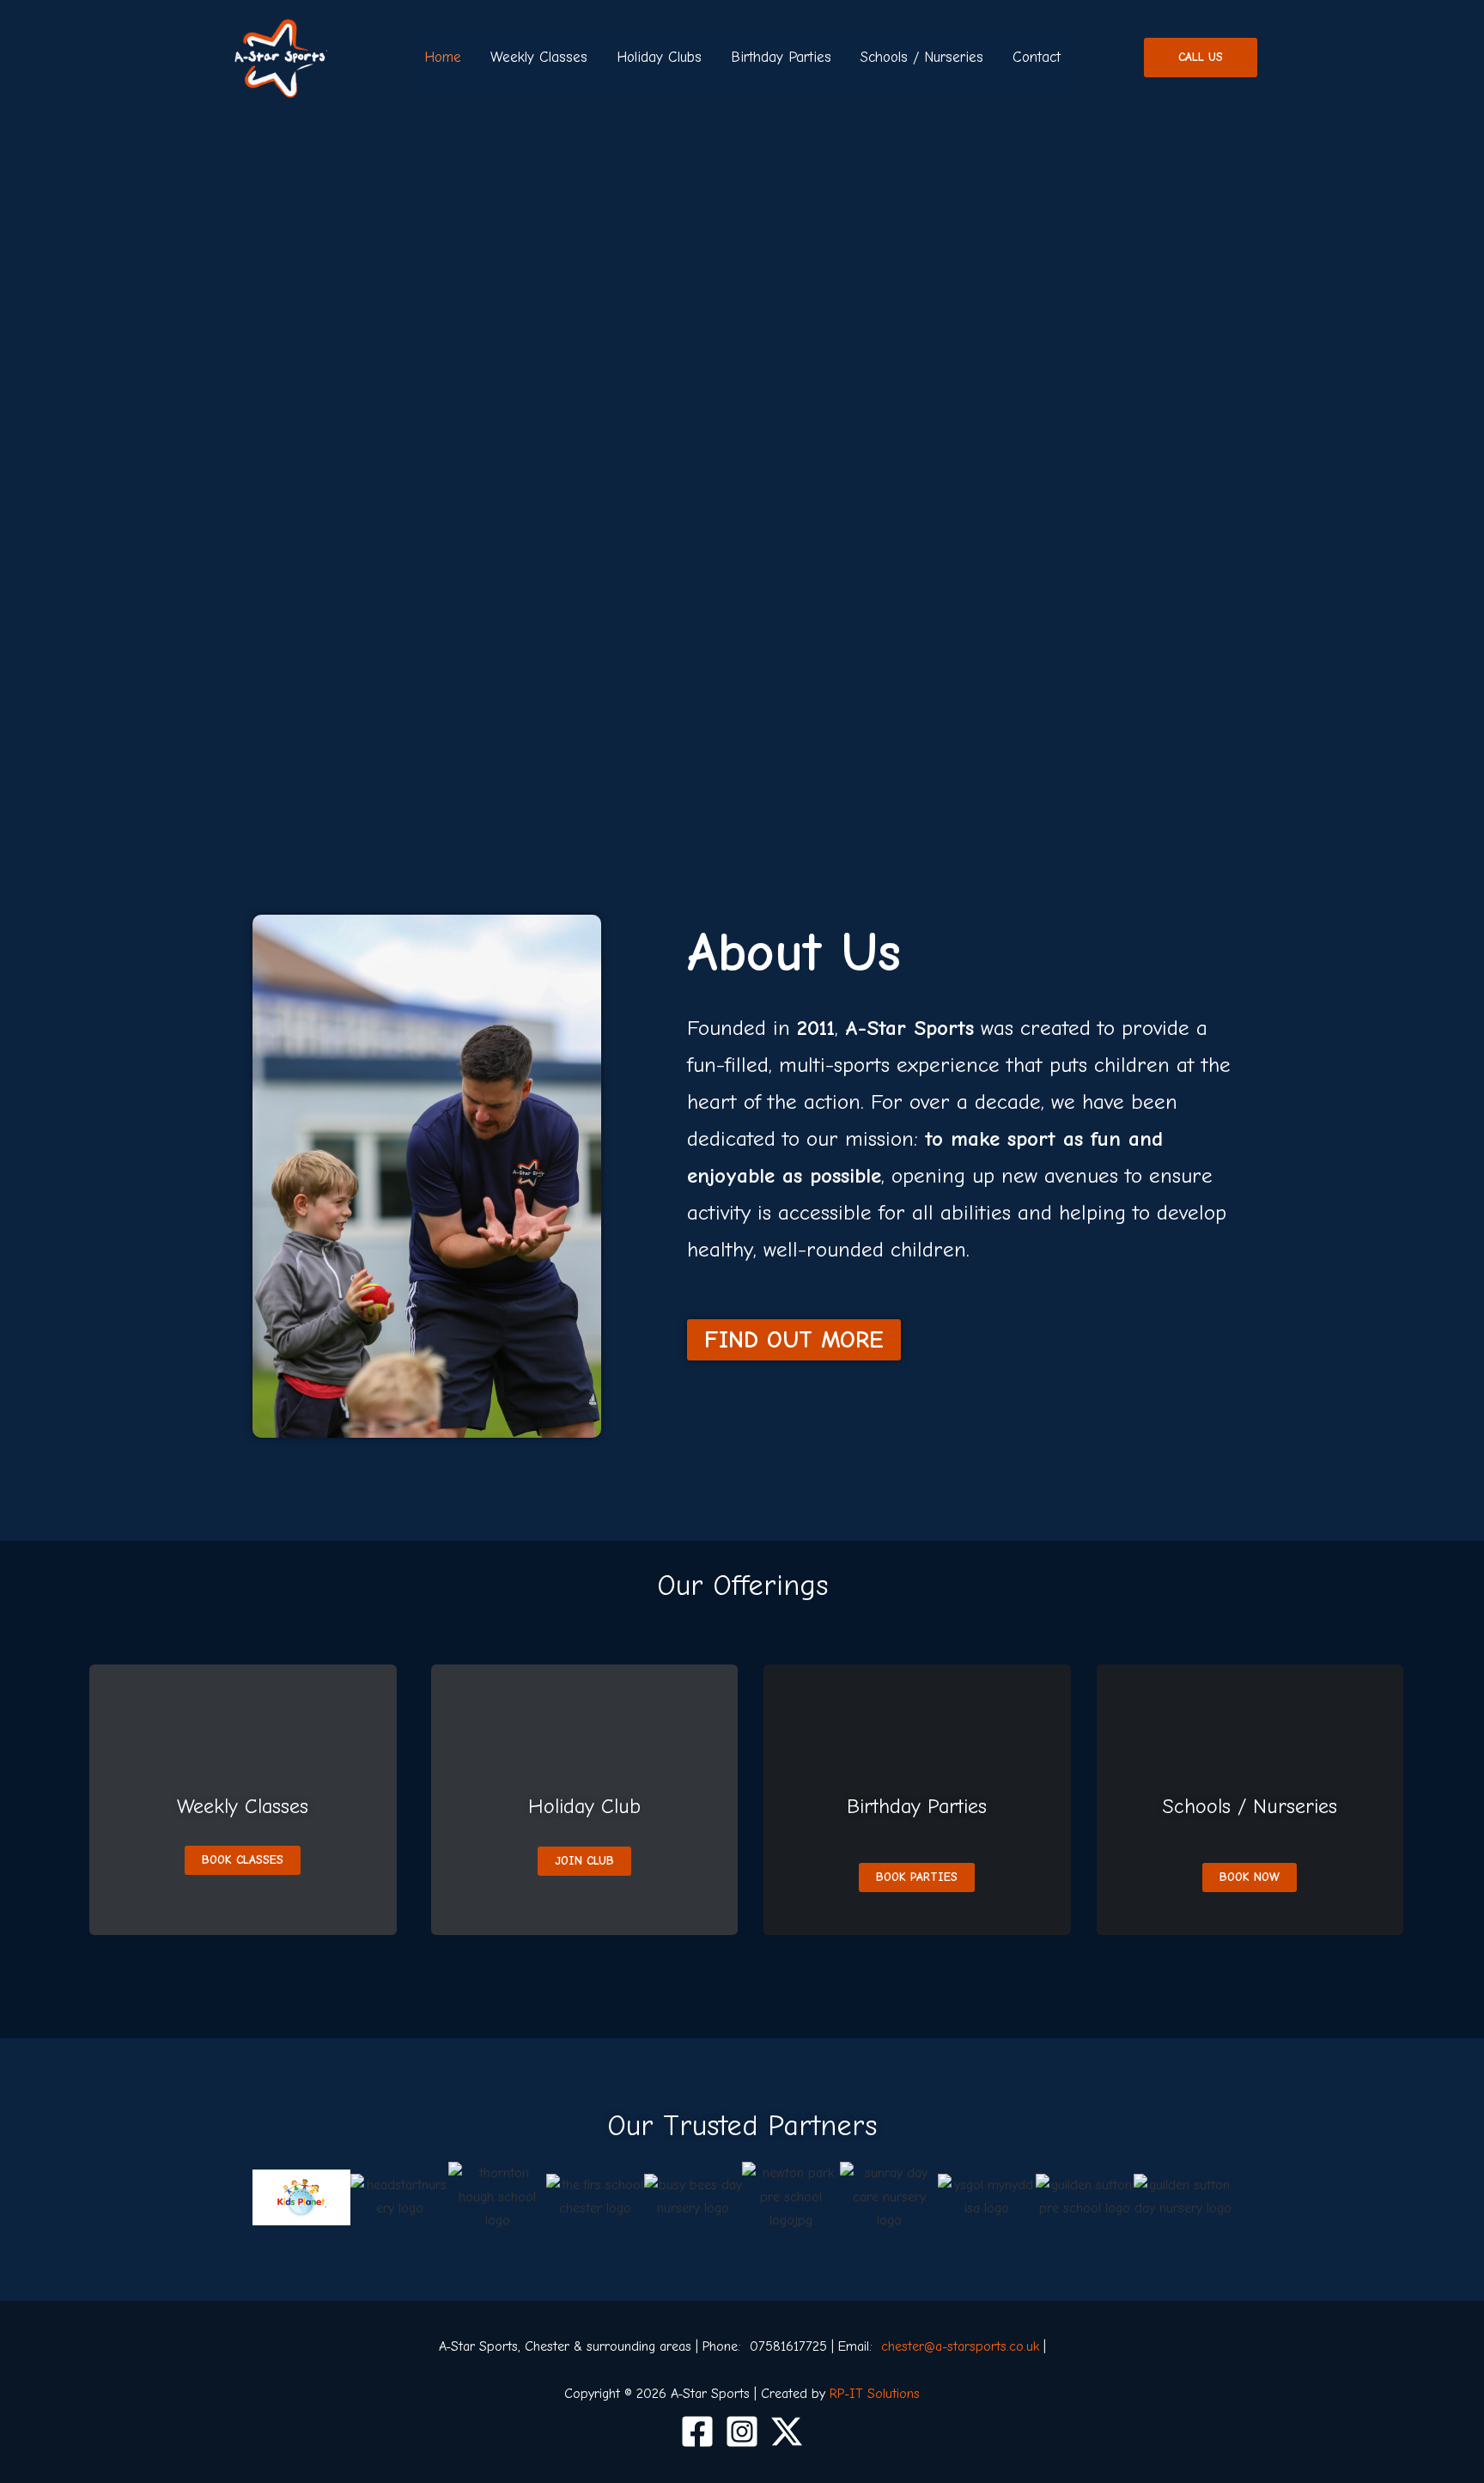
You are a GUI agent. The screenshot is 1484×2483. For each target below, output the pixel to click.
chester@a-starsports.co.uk (960, 2346)
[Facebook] (697, 2431)
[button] (1201, 58)
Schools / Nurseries (922, 57)
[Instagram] (742, 2431)
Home (443, 57)
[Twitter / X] (787, 2431)
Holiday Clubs (659, 57)
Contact (1037, 57)
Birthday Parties (781, 57)
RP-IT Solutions (875, 2394)
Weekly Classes (539, 57)
